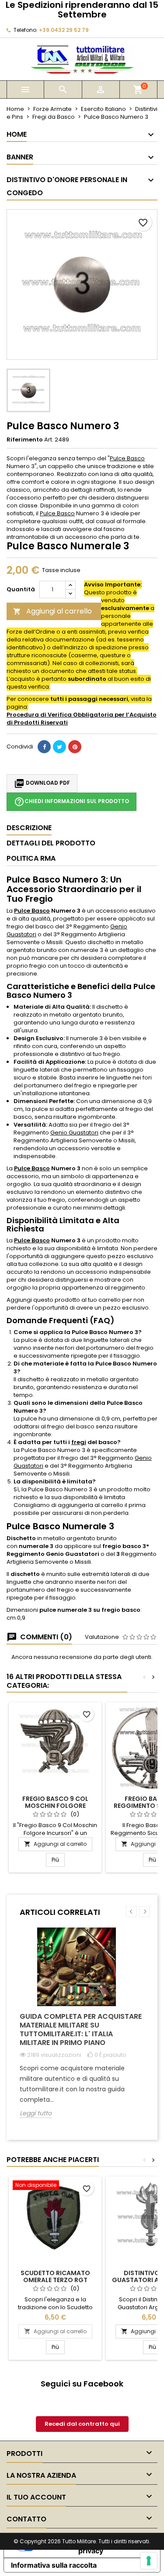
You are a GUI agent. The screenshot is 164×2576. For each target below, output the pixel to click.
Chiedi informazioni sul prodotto (72, 802)
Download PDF (42, 783)
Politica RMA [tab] (31, 858)
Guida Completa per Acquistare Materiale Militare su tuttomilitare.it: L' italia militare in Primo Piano (81, 2029)
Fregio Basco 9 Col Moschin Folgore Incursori (55, 1806)
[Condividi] (44, 747)
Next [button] (145, 1912)
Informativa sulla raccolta (54, 2565)
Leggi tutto (36, 2113)
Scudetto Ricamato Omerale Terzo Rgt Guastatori (55, 2280)
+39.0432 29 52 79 (64, 30)
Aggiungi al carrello (52, 611)
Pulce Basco (127, 458)
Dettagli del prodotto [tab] (51, 843)
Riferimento (25, 440)
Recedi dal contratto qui (82, 2424)
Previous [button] (131, 1912)
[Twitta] (59, 747)
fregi (79, 1442)
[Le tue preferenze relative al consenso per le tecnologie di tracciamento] (149, 2561)
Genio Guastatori (74, 1133)
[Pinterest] (75, 747)
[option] (82, 2029)
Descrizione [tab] (29, 828)
